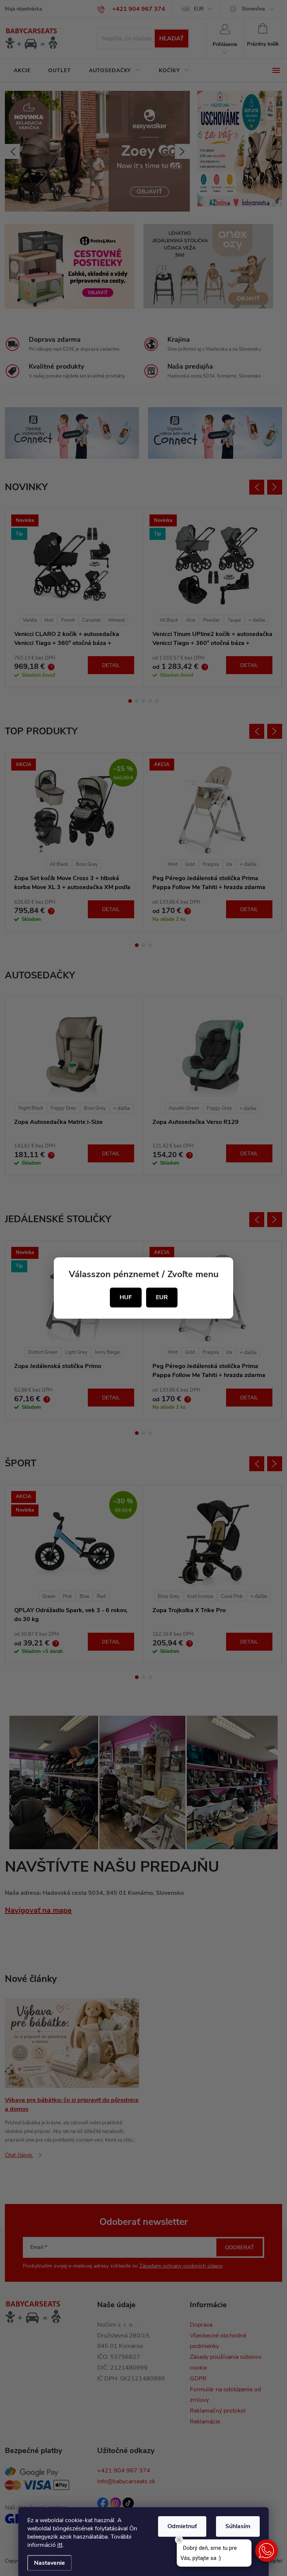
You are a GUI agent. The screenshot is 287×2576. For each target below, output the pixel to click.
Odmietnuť (182, 2526)
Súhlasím (238, 2526)
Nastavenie (50, 2563)
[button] (266, 2551)
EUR (162, 1297)
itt (60, 2545)
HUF (126, 1297)
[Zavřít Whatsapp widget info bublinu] (179, 2540)
